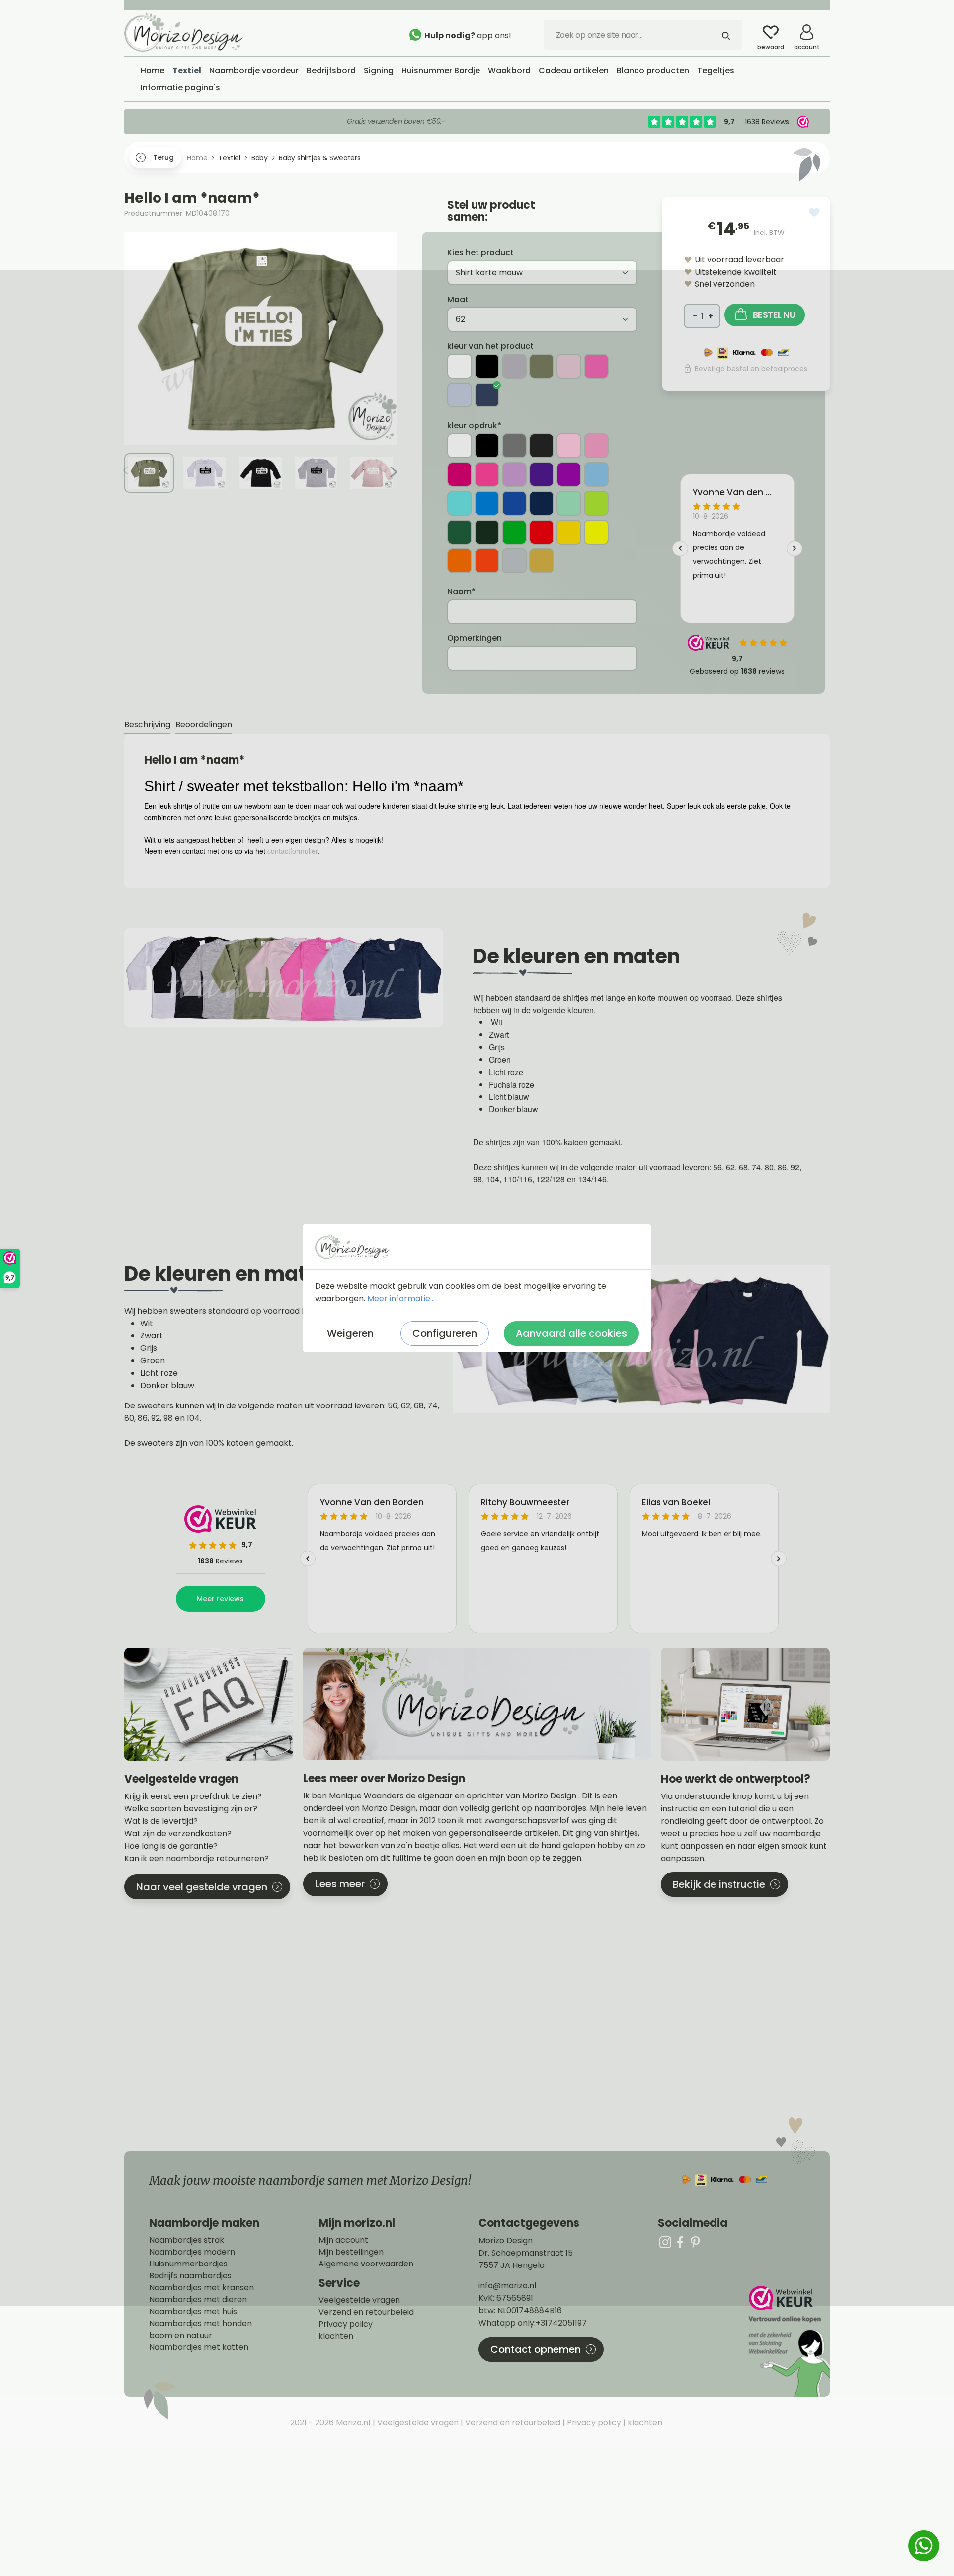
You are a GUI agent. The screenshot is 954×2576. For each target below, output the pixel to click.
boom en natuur (181, 2336)
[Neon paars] (569, 474)
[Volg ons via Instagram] (665, 2242)
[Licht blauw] (460, 395)
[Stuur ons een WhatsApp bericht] (924, 2546)
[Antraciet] (542, 446)
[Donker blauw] (487, 395)
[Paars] (542, 474)
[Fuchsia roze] (596, 366)
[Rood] (542, 532)
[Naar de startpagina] (199, 32)
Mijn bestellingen (351, 2252)
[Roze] (596, 446)
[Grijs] (514, 366)
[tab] (147, 725)
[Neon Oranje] (487, 561)
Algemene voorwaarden (366, 2264)
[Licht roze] (569, 366)
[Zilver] (514, 561)
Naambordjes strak (187, 2240)
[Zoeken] (726, 35)
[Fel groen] (596, 503)
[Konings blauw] (514, 503)
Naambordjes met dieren (198, 2300)
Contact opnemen (536, 2349)
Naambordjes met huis (193, 2312)
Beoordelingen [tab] (204, 725)
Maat (458, 299)
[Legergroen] (542, 366)
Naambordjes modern (192, 2252)
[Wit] (460, 366)
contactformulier (292, 851)
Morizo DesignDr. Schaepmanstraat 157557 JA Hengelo (526, 2253)
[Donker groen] (487, 532)
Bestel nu (774, 315)
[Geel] (569, 532)
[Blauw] (487, 503)
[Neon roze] (487, 474)
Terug (163, 157)
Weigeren (350, 1333)
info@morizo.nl (507, 2286)
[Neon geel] (596, 532)
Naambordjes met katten (199, 2347)
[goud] (542, 561)
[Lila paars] (514, 474)
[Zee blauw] (460, 503)
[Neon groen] (514, 532)
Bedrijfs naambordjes (190, 2276)
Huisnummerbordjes (188, 2264)
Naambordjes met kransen (201, 2288)
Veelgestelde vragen (359, 2300)
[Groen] (460, 532)
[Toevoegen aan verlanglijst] (814, 212)
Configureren (445, 1333)
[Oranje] (460, 561)
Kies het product (480, 253)
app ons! (494, 36)
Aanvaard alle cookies (571, 1333)
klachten (336, 2336)
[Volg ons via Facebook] (680, 2242)
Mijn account (343, 2240)
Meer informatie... (401, 1298)
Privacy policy (346, 2324)
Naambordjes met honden (200, 2324)
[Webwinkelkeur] (788, 2341)
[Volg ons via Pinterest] (695, 2242)
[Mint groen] (569, 503)
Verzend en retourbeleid (366, 2312)
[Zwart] (487, 366)
